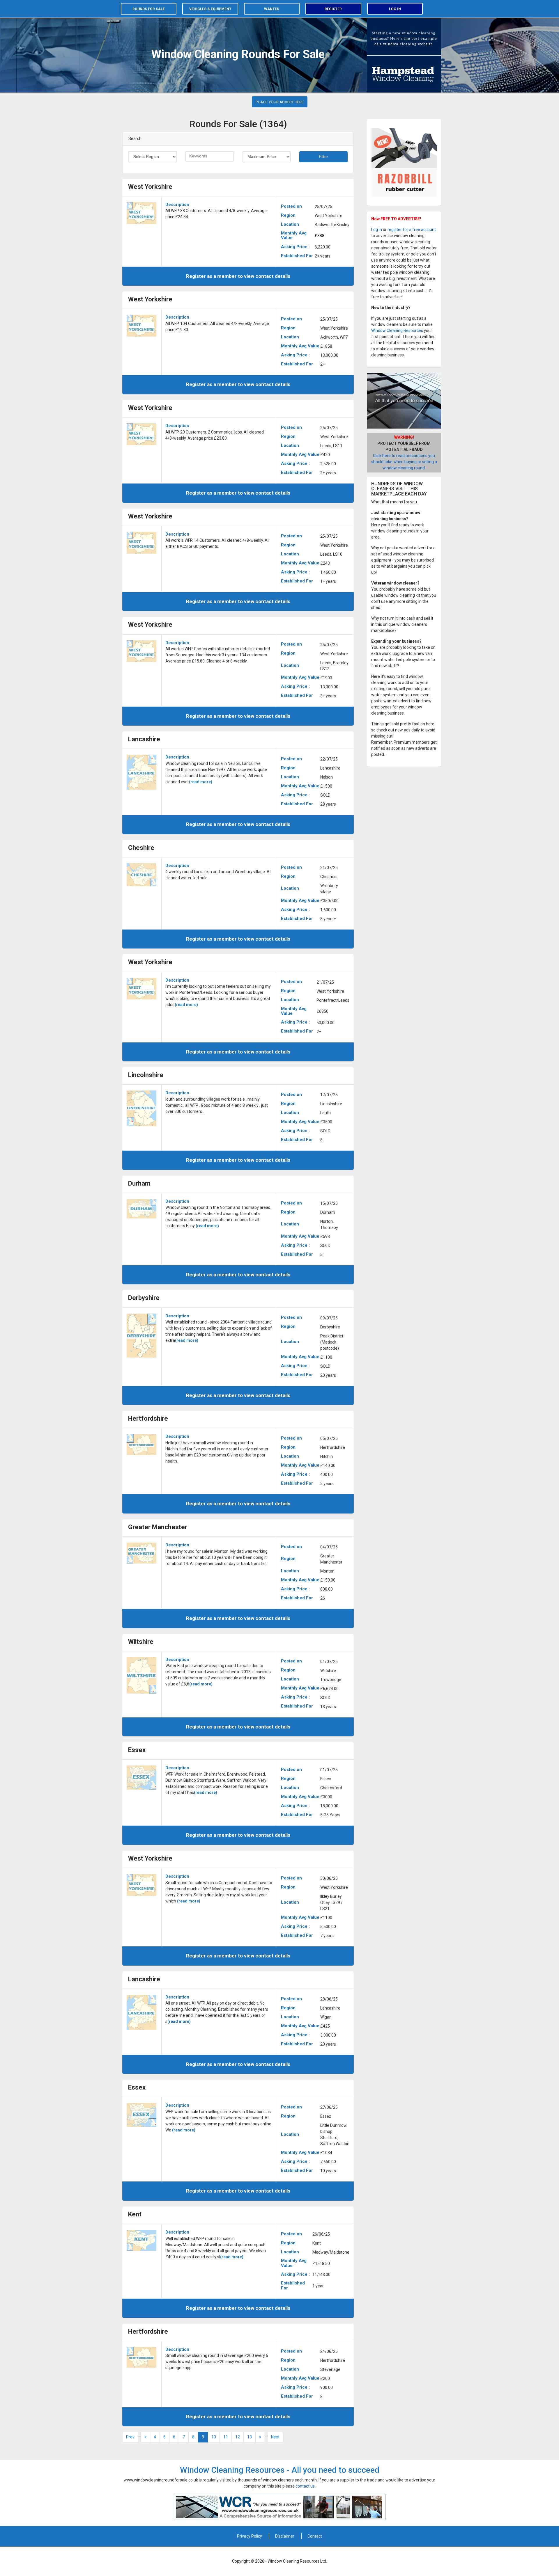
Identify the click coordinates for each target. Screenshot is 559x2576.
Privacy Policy (250, 2536)
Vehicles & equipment (210, 9)
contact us (305, 2486)
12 (238, 2437)
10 (214, 2437)
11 (226, 2437)
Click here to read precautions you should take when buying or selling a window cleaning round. (404, 462)
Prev (130, 2437)
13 (250, 2437)
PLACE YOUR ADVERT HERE (280, 102)
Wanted (272, 9)
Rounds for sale (149, 9)
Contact (315, 2536)
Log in (395, 9)
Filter (323, 157)
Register (333, 9)
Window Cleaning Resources (397, 331)
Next (275, 2437)
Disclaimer (285, 2536)
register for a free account (412, 230)
